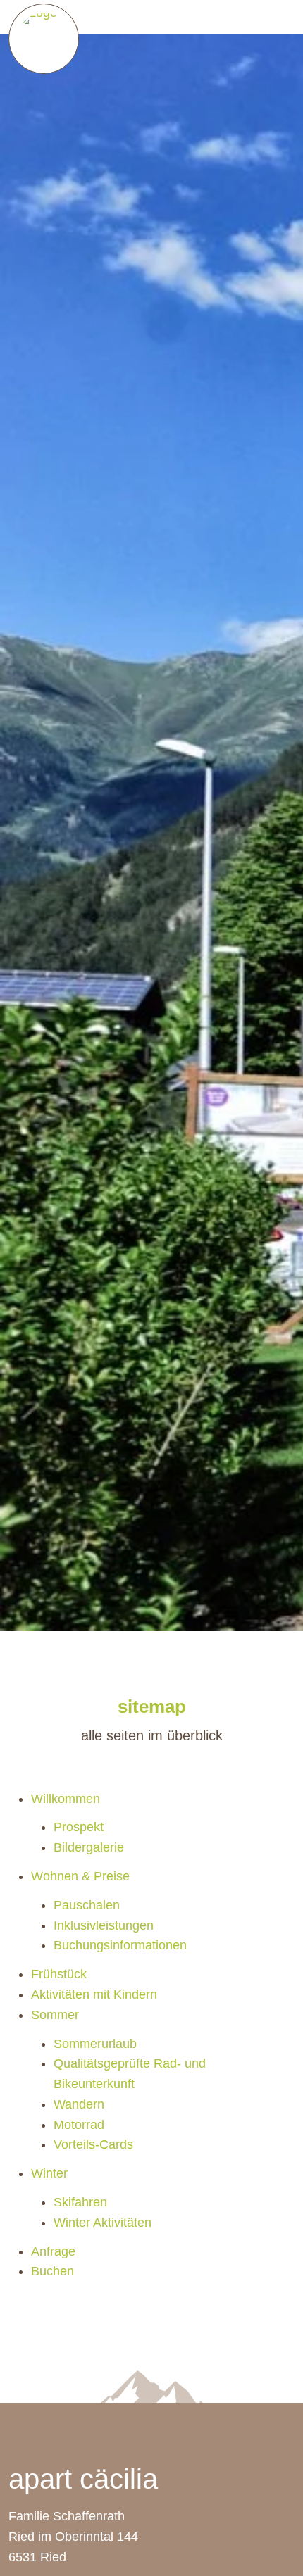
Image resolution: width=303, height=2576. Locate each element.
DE (259, 17)
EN (281, 17)
